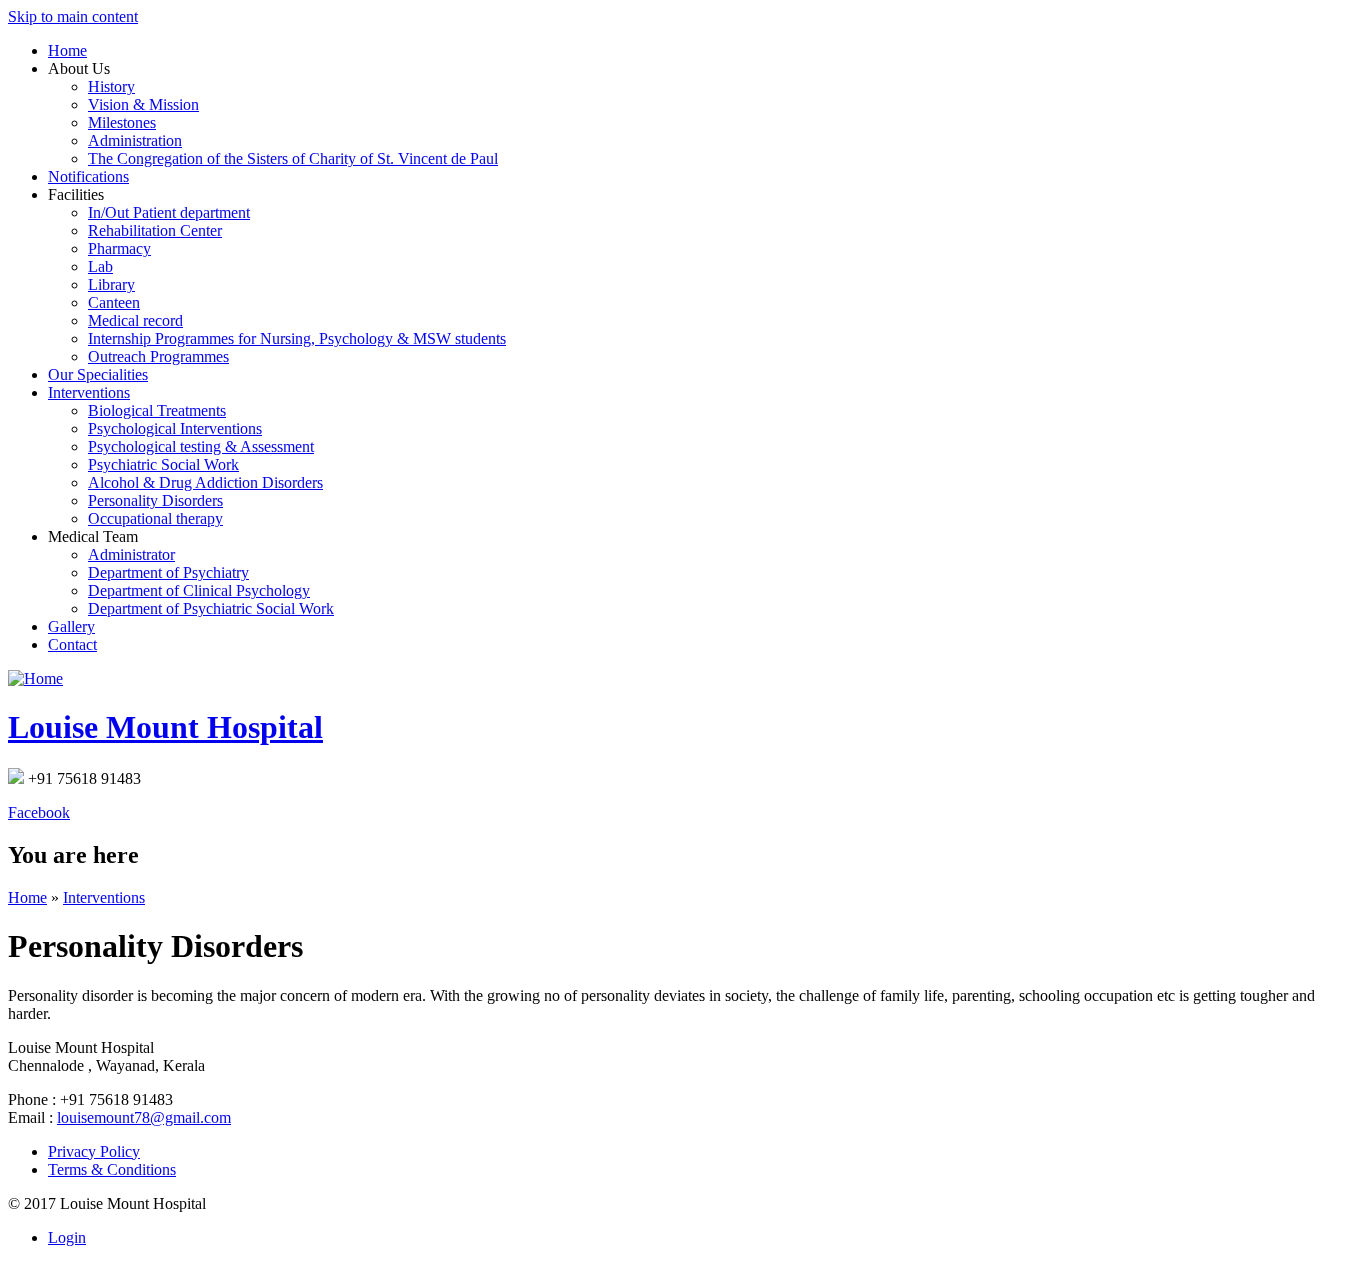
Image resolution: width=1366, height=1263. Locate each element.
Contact (72, 644)
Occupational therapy (155, 518)
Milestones (122, 122)
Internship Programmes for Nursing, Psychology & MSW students (297, 338)
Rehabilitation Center (155, 230)
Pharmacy (119, 248)
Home (67, 50)
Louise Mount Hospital (165, 727)
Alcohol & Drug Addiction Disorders (205, 482)
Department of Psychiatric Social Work (211, 608)
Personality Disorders (155, 500)
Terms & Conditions (112, 1169)
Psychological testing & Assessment (201, 446)
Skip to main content (73, 16)
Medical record (135, 320)
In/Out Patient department (169, 212)
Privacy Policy (94, 1151)
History (111, 86)
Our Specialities (98, 374)
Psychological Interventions (175, 428)
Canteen (114, 302)
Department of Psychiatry (168, 572)
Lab (100, 266)
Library (111, 284)
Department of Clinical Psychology (199, 590)
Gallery (71, 626)
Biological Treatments (157, 410)
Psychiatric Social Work (163, 464)
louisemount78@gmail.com (144, 1117)
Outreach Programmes (158, 356)
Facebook (39, 812)
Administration (135, 140)
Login (67, 1237)
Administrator (131, 554)
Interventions (89, 392)
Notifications (88, 176)
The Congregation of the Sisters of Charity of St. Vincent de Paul (293, 158)
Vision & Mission (143, 104)
